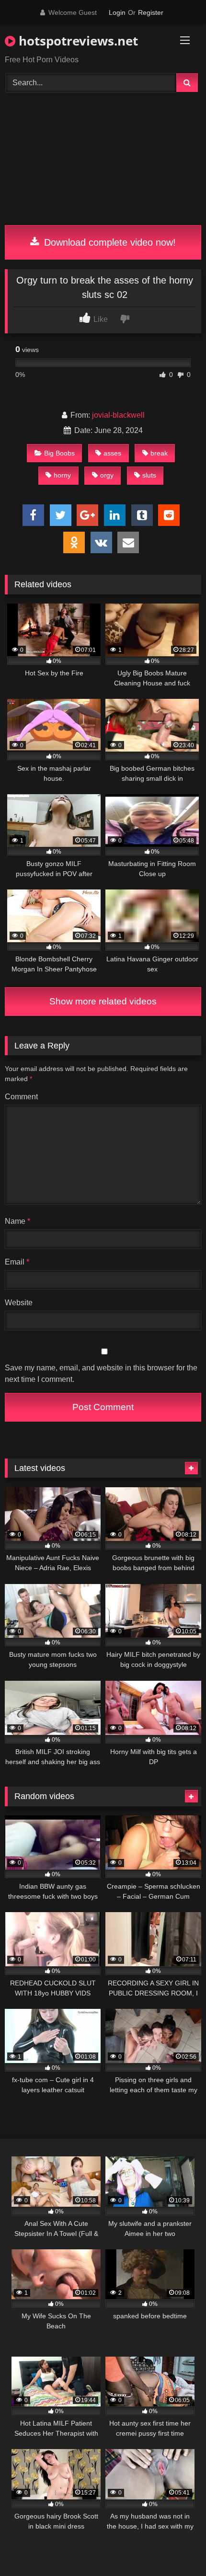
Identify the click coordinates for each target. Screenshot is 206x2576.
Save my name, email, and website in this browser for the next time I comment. (101, 1373)
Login (117, 12)
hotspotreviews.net (77, 41)
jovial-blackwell (118, 415)
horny (62, 475)
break (159, 453)
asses (112, 453)
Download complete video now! (109, 242)
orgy (107, 475)
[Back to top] (176, 2548)
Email (17, 1262)
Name (17, 1221)
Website (19, 1303)
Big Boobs (59, 453)
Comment (21, 1097)
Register (151, 12)
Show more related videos (103, 1001)
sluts (149, 475)
